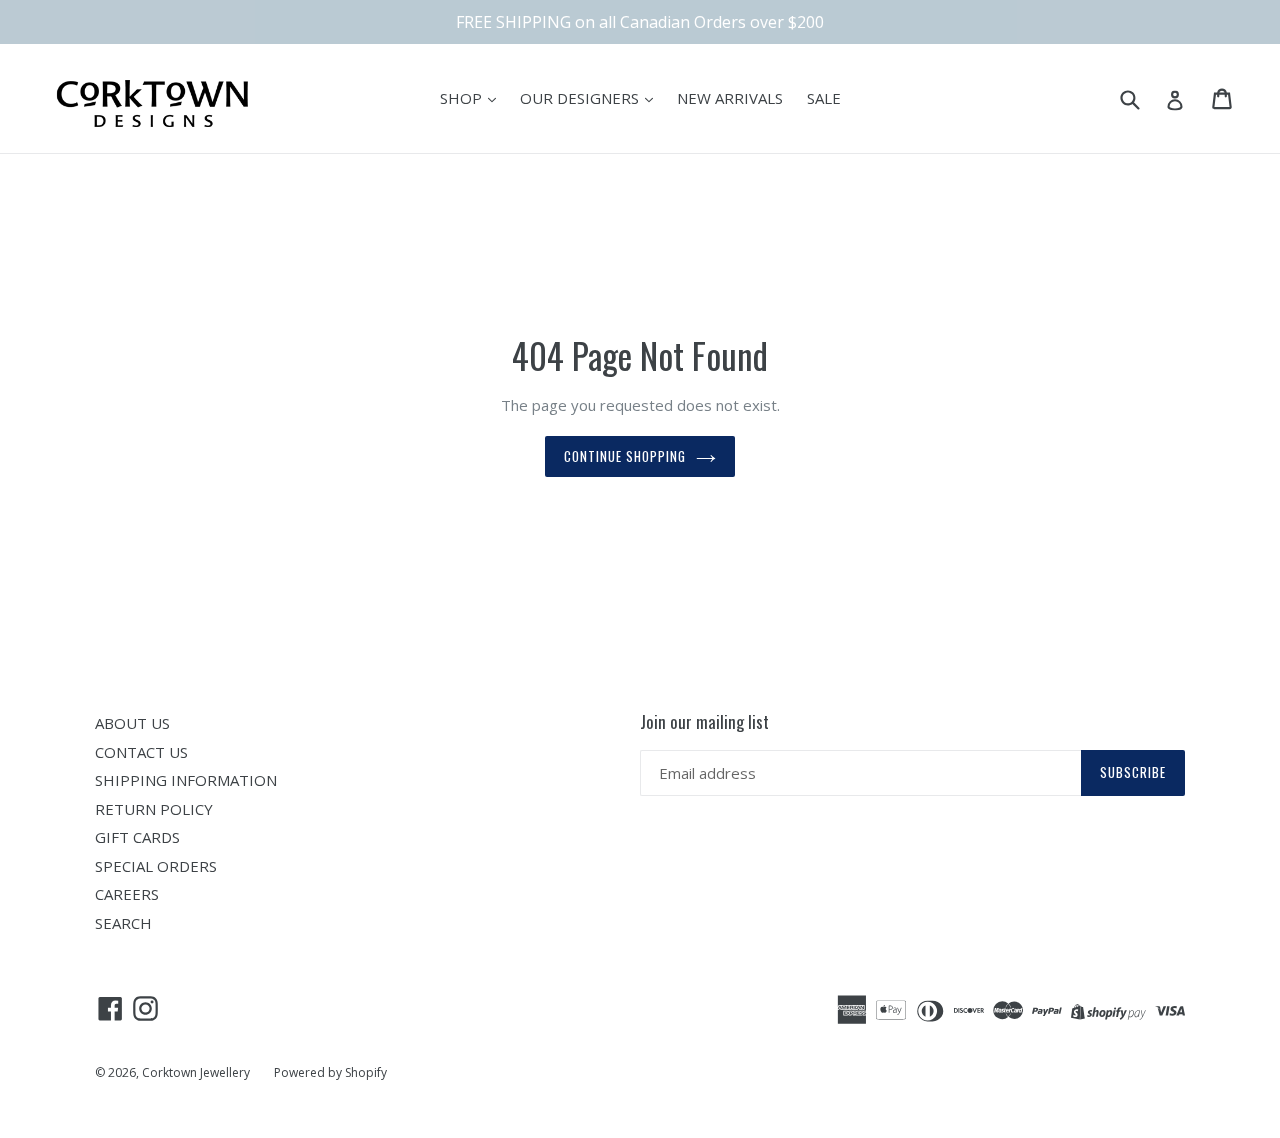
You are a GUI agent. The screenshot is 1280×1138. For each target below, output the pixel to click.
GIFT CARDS (137, 837)
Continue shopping (625, 456)
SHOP (463, 98)
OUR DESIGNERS (581, 98)
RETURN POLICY (154, 809)
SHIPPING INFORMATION (186, 780)
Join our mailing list (704, 722)
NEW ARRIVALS (730, 98)
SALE (824, 98)
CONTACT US (141, 752)
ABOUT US (132, 723)
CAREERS (127, 894)
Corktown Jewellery (196, 1072)
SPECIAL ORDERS (156, 866)
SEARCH (123, 923)
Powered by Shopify (330, 1072)
